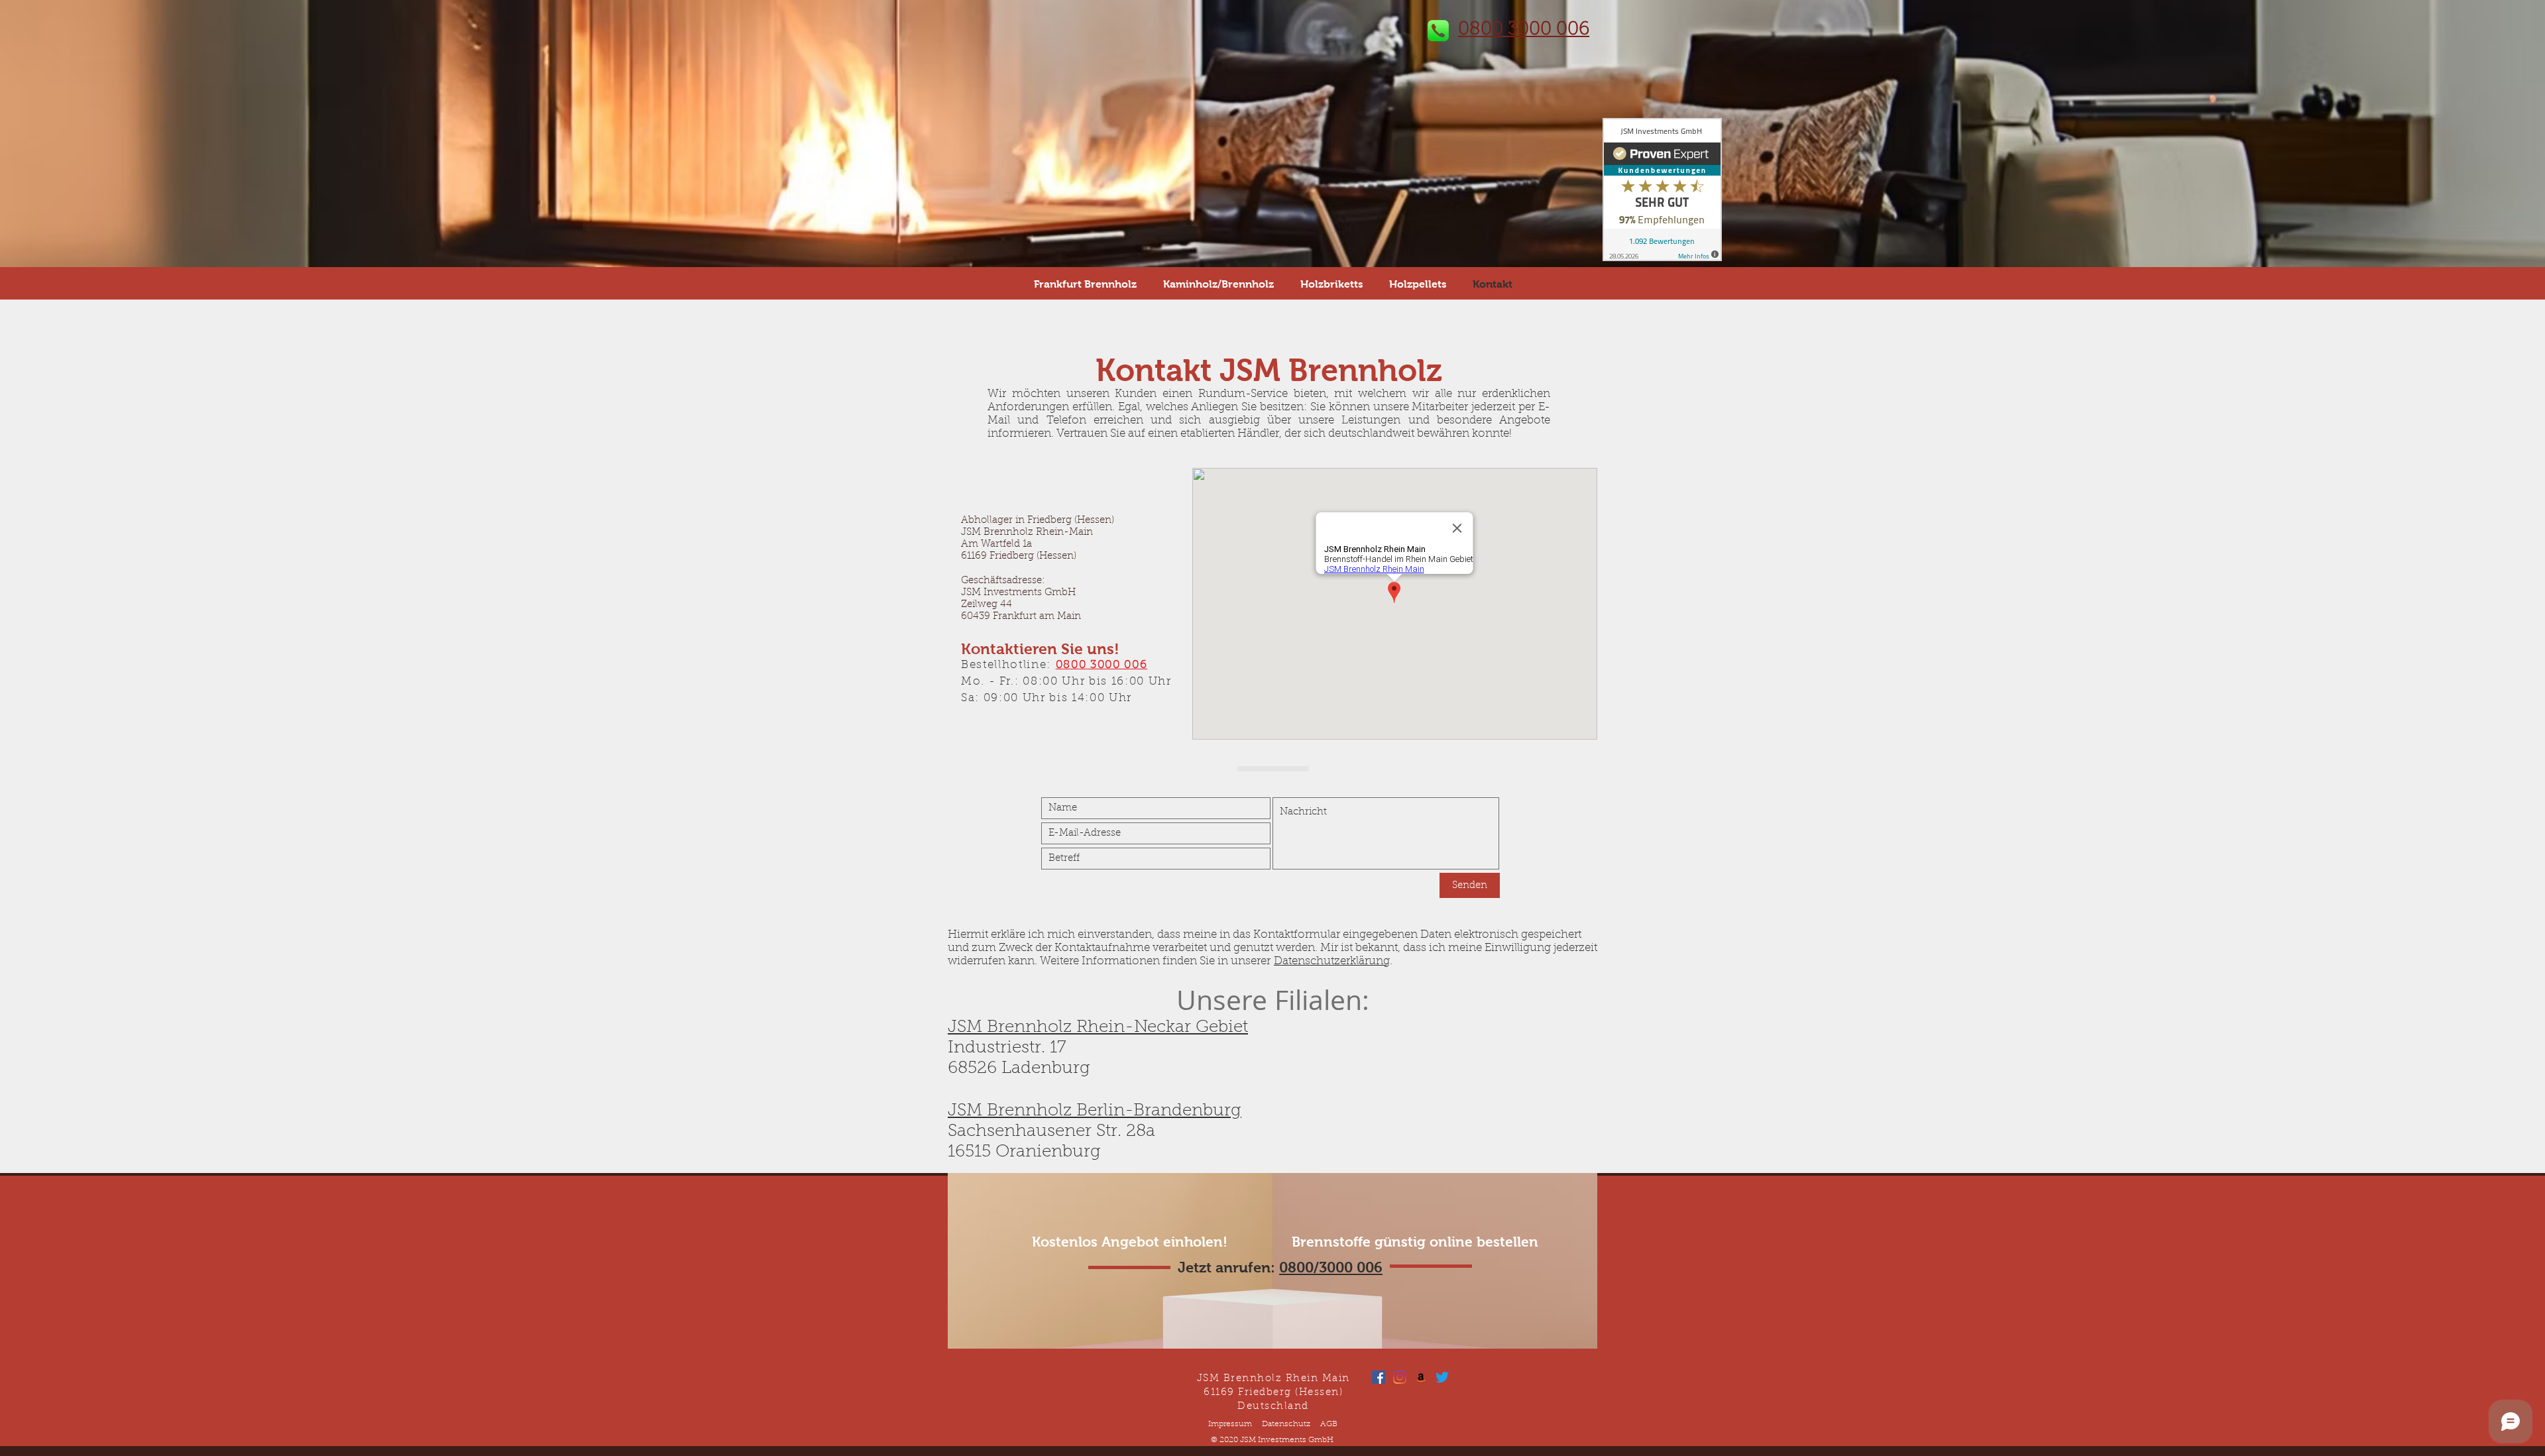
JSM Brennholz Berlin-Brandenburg (1095, 1111)
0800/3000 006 (1331, 1267)
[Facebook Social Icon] (1379, 1377)
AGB (1329, 1424)
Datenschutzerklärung (1332, 961)
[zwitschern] (1442, 1377)
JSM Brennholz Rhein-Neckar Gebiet (1098, 1028)
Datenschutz (1286, 1424)
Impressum (1230, 1424)
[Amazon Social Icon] (1421, 1377)
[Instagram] (1400, 1377)
